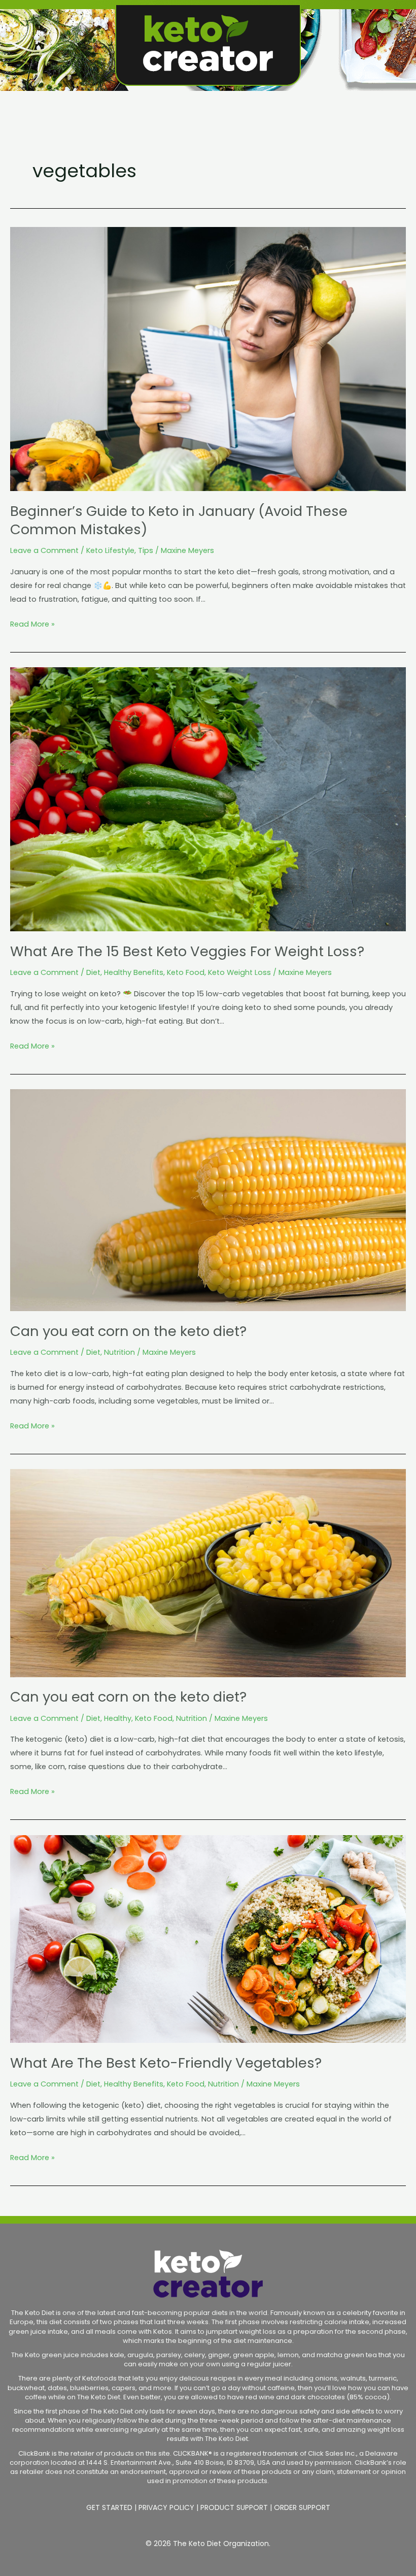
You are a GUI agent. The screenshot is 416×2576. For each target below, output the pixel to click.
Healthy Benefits (134, 972)
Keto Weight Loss (239, 972)
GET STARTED (109, 2507)
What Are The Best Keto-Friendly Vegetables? (166, 2063)
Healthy (118, 1718)
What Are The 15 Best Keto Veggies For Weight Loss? (187, 951)
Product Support (234, 2507)
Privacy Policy (166, 2507)
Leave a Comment (44, 550)
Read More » (32, 623)
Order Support (302, 2507)
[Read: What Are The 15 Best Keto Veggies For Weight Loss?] (208, 799)
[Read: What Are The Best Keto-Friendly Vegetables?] (208, 1938)
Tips (146, 550)
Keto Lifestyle (110, 550)
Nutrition (119, 1352)
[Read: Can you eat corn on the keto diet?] (208, 1199)
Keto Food (186, 972)
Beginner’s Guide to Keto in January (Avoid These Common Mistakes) (179, 520)
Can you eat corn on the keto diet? (128, 1331)
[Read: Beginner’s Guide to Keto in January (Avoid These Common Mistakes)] (208, 358)
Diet (93, 972)
